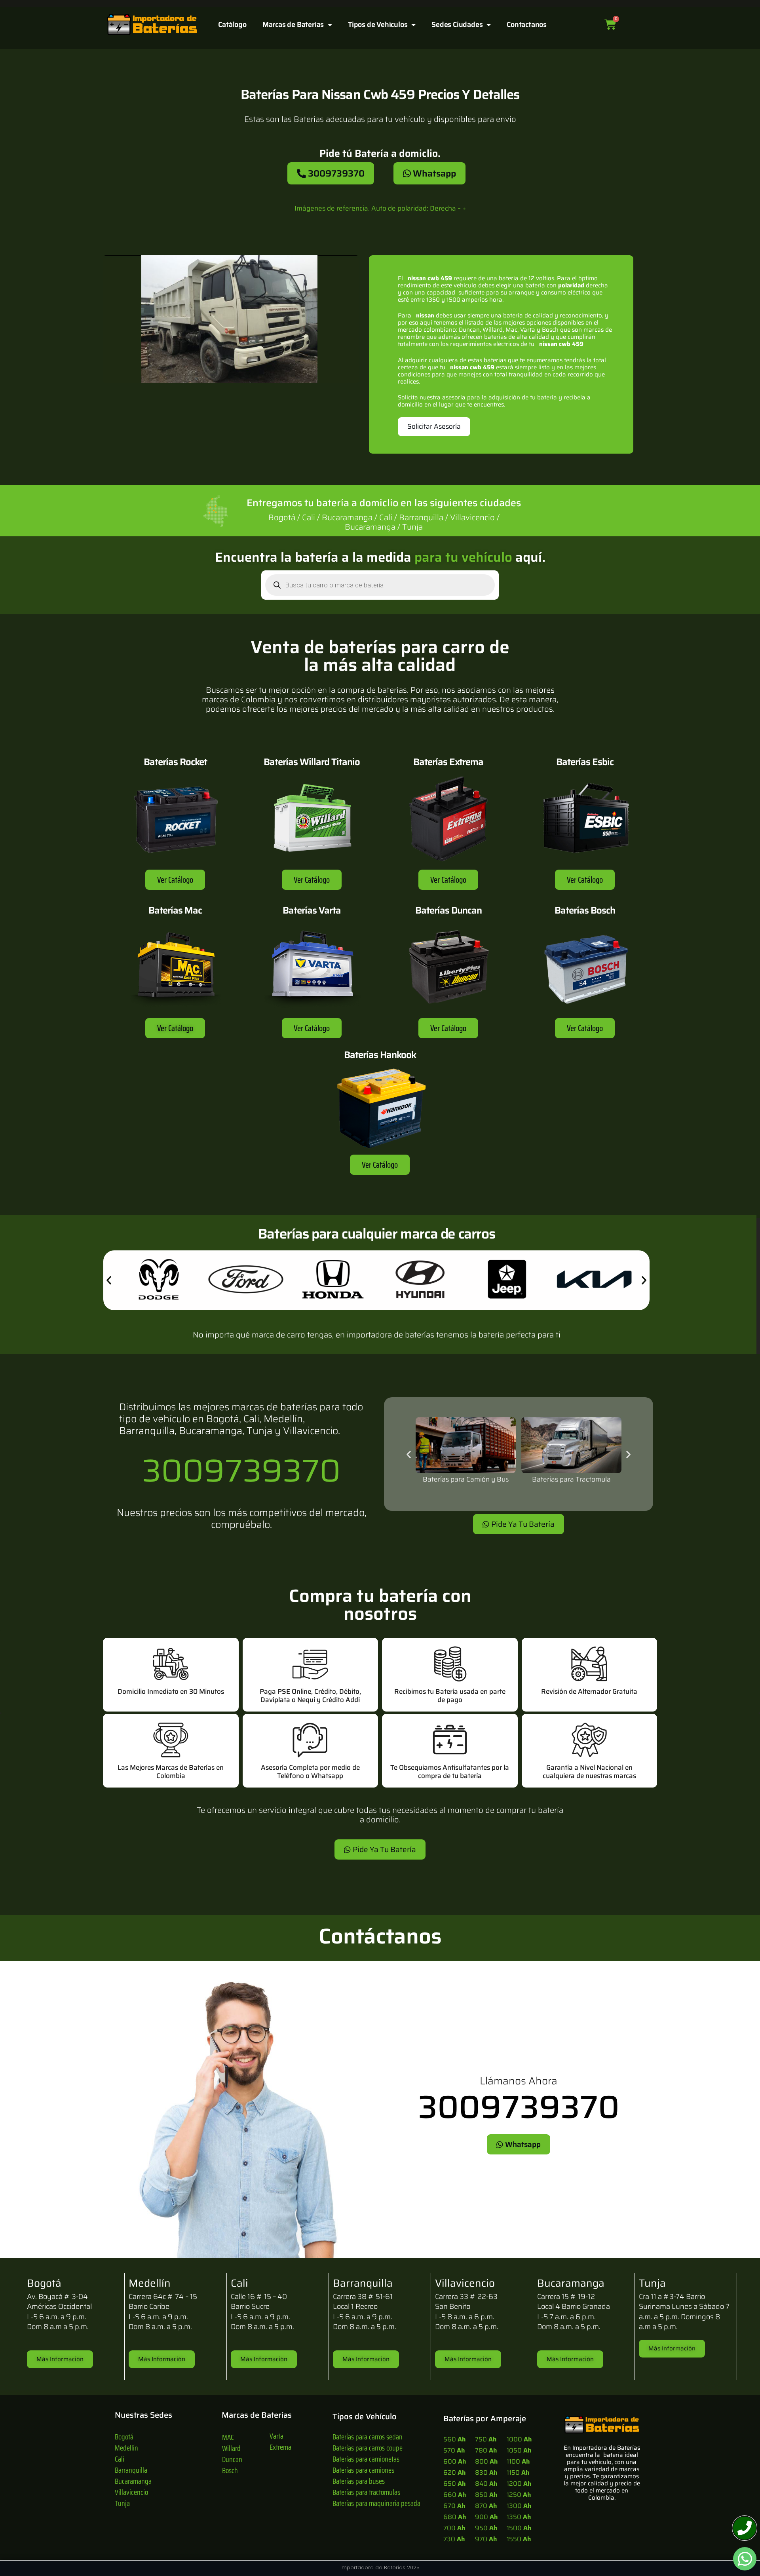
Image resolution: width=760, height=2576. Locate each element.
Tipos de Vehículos (378, 25)
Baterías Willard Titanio (312, 762)
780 (486, 2450)
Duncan (232, 2459)
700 (454, 2528)
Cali (120, 2459)
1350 (519, 2517)
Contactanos (527, 25)
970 (486, 2539)
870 (486, 2506)
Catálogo (232, 25)
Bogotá (124, 2437)
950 (486, 2528)
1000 (519, 2439)
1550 (519, 2539)
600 (455, 2461)
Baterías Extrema (448, 762)
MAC (228, 2437)
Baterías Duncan (448, 910)
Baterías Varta (312, 910)
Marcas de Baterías (293, 25)
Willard (231, 2448)
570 (454, 2450)
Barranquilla (131, 2470)
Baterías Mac (175, 910)
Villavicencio (131, 2492)
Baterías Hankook (380, 1055)
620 (454, 2472)
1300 (519, 2506)
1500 (519, 2528)
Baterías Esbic (585, 762)
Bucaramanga (133, 2481)
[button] (109, 1280)
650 (454, 2484)
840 (486, 2484)
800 (486, 2461)
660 (455, 2495)
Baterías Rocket (175, 762)
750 (486, 2439)
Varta (276, 2436)
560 (454, 2439)
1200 (519, 2484)
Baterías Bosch (585, 910)
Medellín (126, 2448)
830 (486, 2472)
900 (486, 2517)
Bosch (230, 2470)
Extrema (280, 2447)
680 (455, 2517)
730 (454, 2539)
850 (486, 2495)
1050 (519, 2450)
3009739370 (241, 1470)
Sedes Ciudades (457, 25)
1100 (518, 2461)
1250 (519, 2495)
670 (454, 2506)
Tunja (122, 2503)
